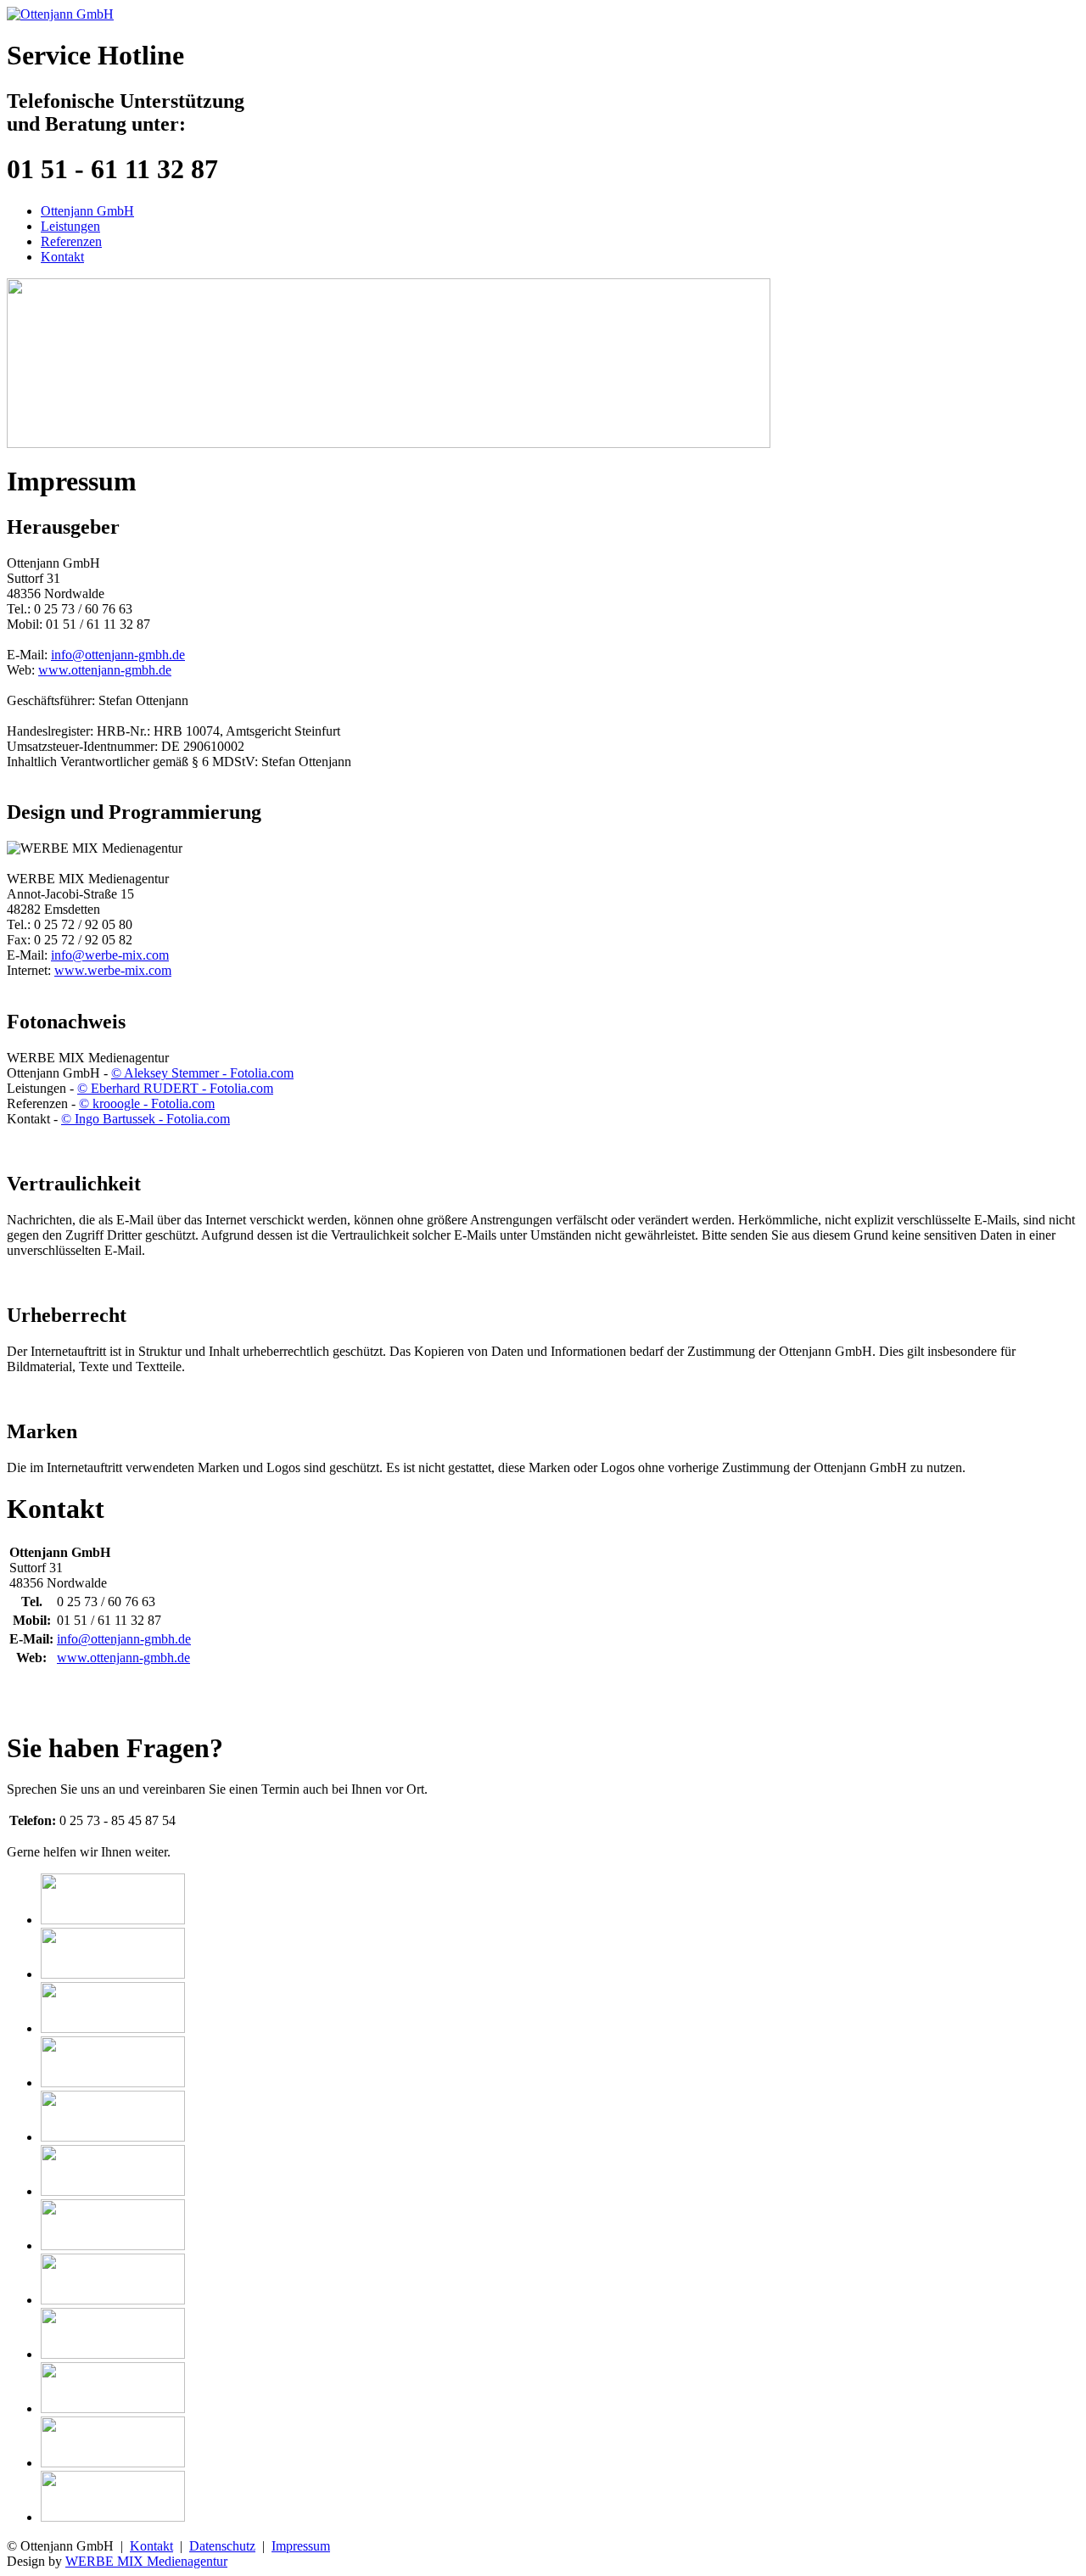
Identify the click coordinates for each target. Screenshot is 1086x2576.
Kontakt (62, 257)
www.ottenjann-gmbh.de (105, 670)
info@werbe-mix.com (110, 955)
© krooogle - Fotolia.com (147, 1103)
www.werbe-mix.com (113, 970)
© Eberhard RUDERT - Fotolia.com (175, 1088)
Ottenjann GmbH (87, 211)
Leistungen (70, 226)
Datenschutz (222, 2546)
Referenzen (71, 241)
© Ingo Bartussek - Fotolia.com (146, 1119)
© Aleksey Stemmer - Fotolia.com (202, 1073)
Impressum (301, 2546)
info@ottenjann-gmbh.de (118, 655)
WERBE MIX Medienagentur (146, 2561)
